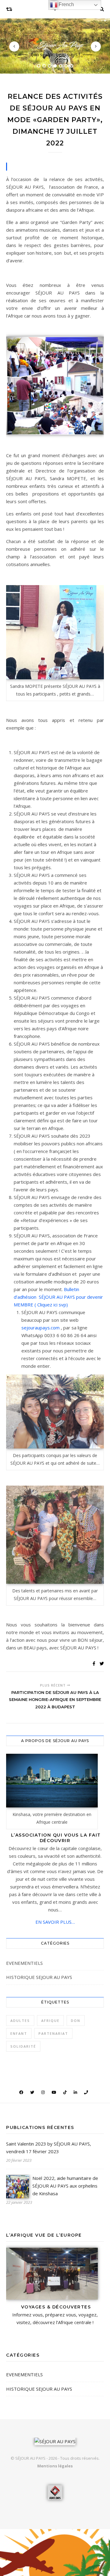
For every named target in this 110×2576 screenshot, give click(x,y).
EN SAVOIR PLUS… (55, 1922)
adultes (20, 2021)
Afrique (50, 2021)
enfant (19, 2033)
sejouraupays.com (41, 1328)
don (76, 2021)
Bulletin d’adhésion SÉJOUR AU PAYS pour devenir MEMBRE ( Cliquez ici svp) (58, 1297)
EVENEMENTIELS (24, 1963)
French (66, 4)
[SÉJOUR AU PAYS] (55, 42)
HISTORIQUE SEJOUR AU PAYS (39, 1977)
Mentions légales (55, 2466)
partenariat (53, 2033)
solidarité (23, 2046)
